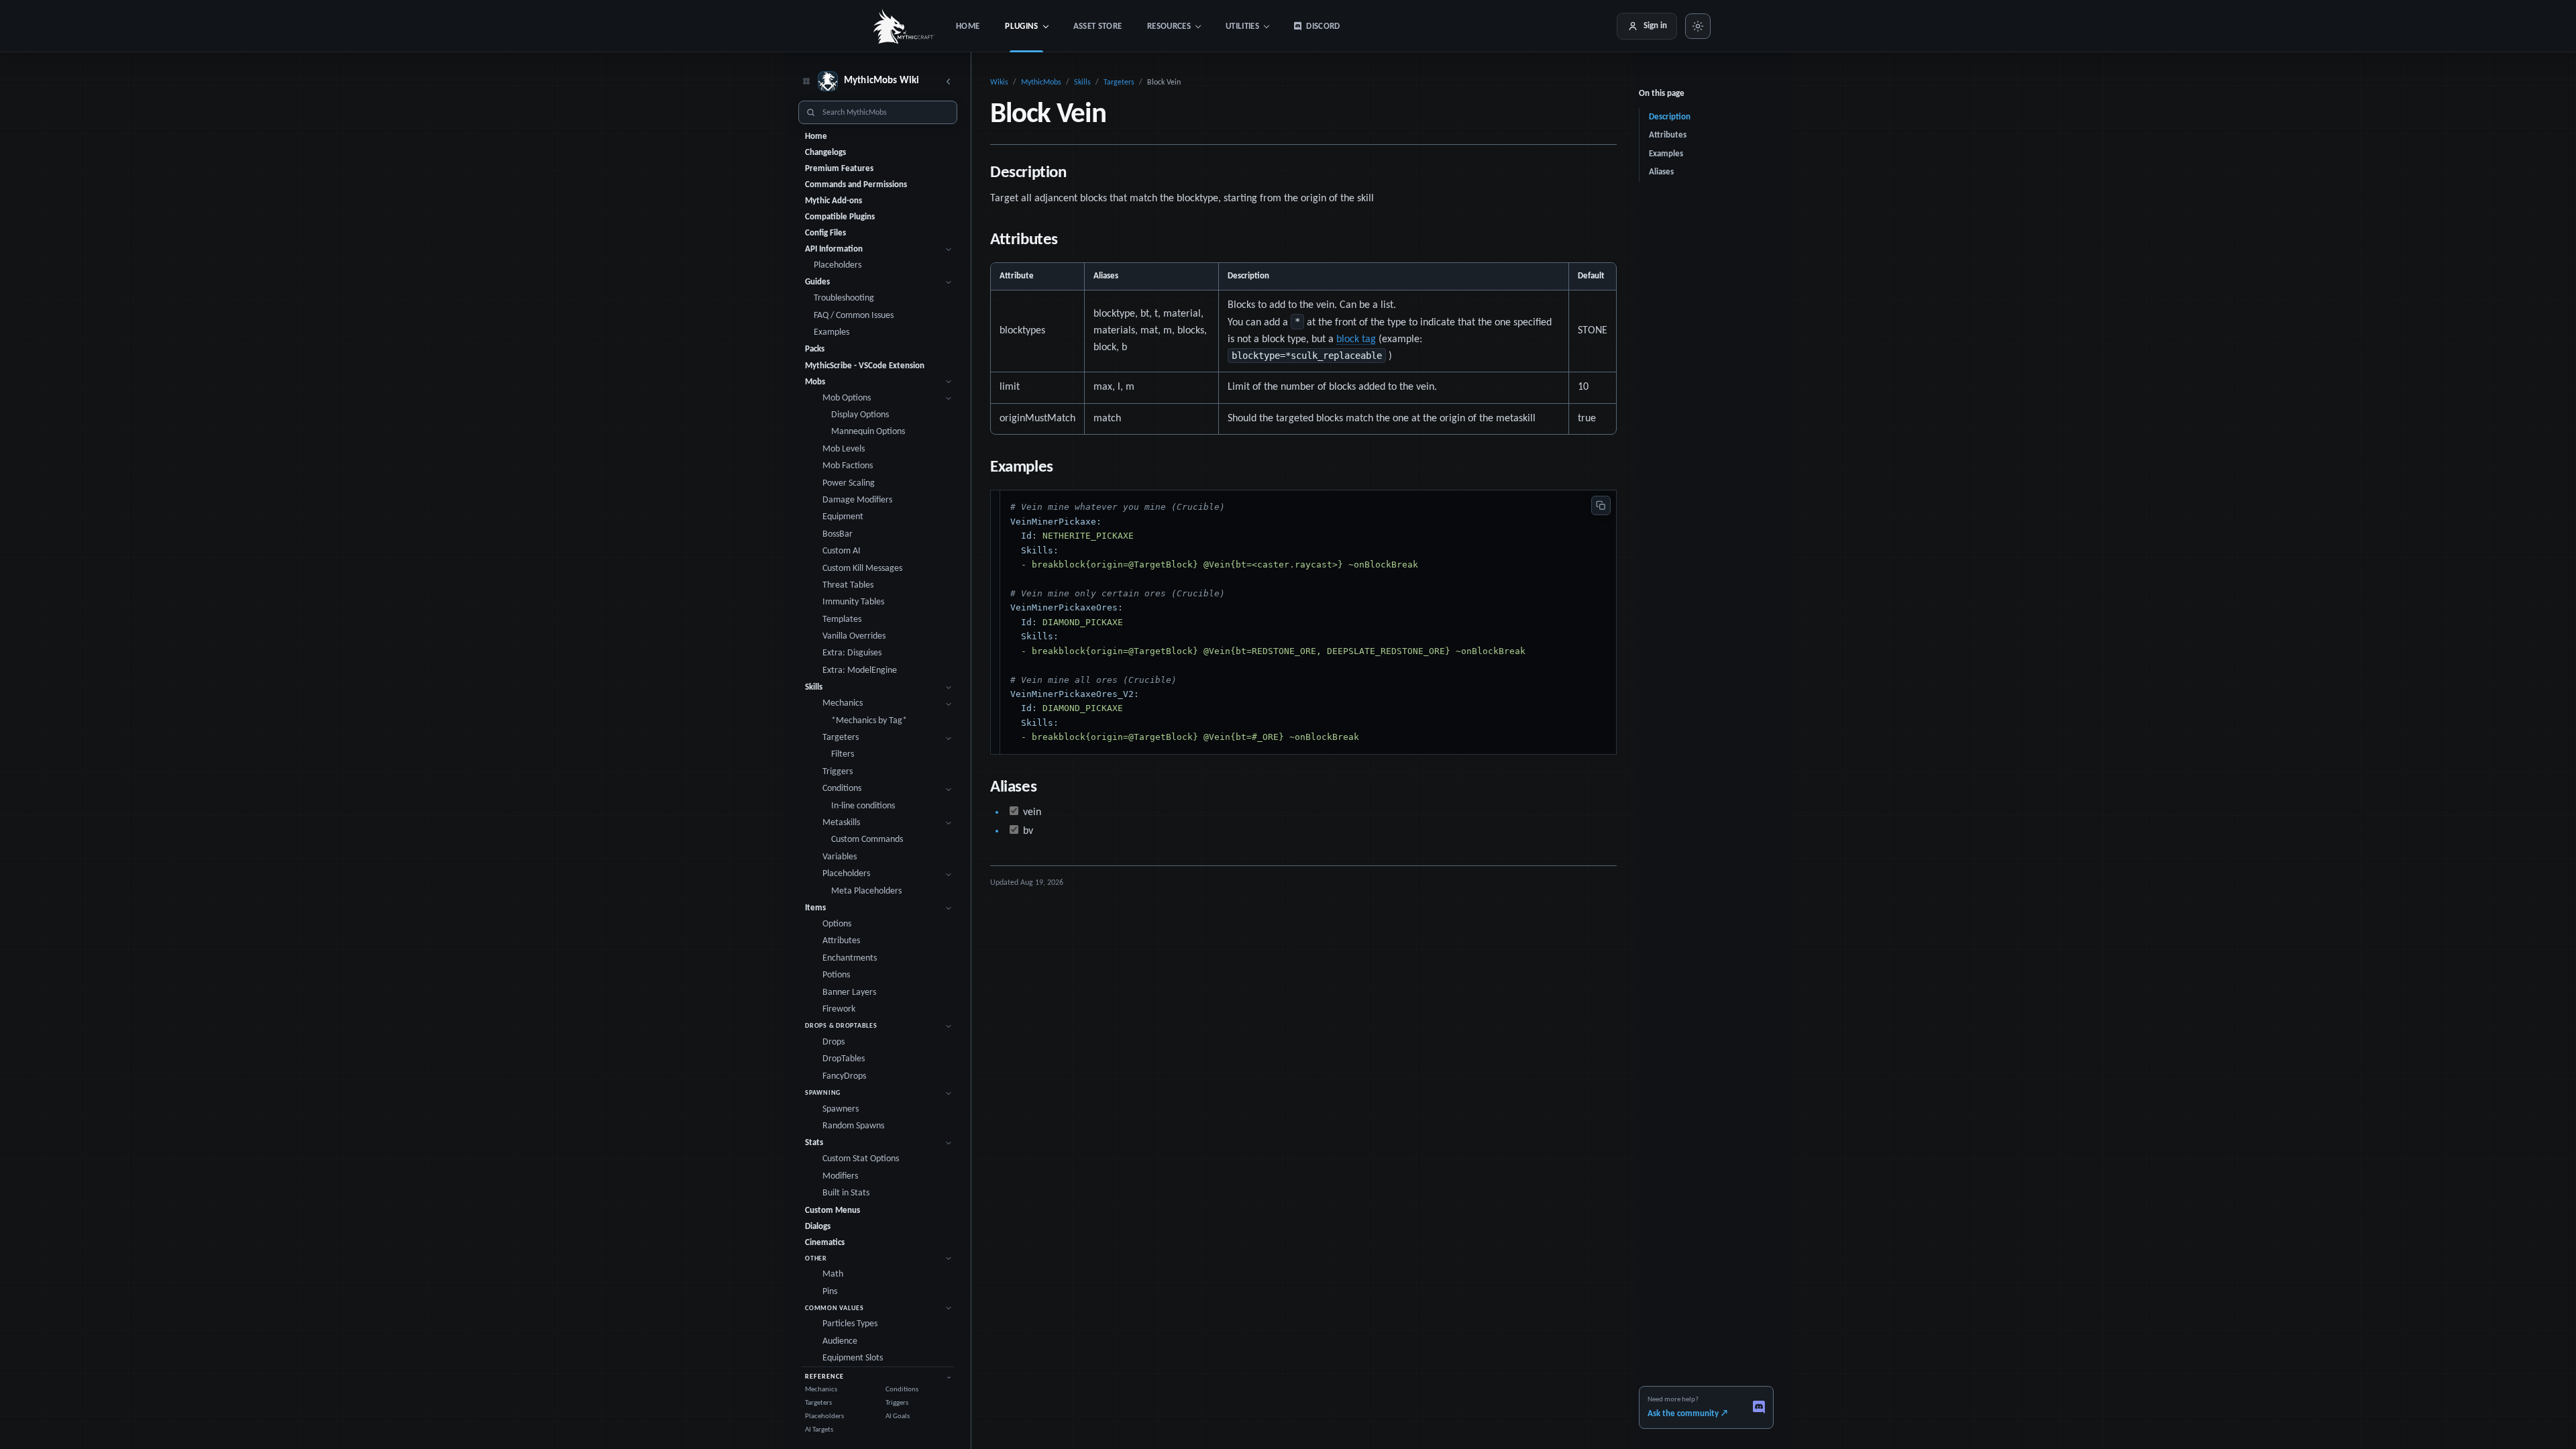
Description (1670, 117)
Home (968, 26)
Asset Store (1098, 26)
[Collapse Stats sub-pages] (948, 1143)
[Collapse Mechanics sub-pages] (948, 704)
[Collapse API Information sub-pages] (948, 249)
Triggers (897, 1403)
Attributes (1668, 135)
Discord (1323, 26)
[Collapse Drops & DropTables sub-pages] (948, 1026)
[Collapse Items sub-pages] (948, 908)
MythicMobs (1041, 83)
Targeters (818, 1403)
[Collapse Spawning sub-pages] (948, 1093)
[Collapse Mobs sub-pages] (948, 382)
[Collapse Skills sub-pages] (948, 688)
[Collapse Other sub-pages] (948, 1259)
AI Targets (819, 1430)
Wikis (999, 83)
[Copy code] (1601, 505)
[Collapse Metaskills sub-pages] (948, 823)
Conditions (902, 1390)
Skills (1082, 83)
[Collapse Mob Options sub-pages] (948, 399)
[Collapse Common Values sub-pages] (948, 1308)
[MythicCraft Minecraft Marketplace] (904, 26)
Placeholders (824, 1416)
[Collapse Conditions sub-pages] (948, 789)
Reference (824, 1377)
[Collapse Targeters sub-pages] (948, 738)
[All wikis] (806, 82)
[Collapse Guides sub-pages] (948, 283)
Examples (1666, 154)
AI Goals (898, 1416)
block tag (1356, 339)
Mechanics (821, 1390)
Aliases (1661, 172)
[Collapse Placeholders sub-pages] (948, 874)
